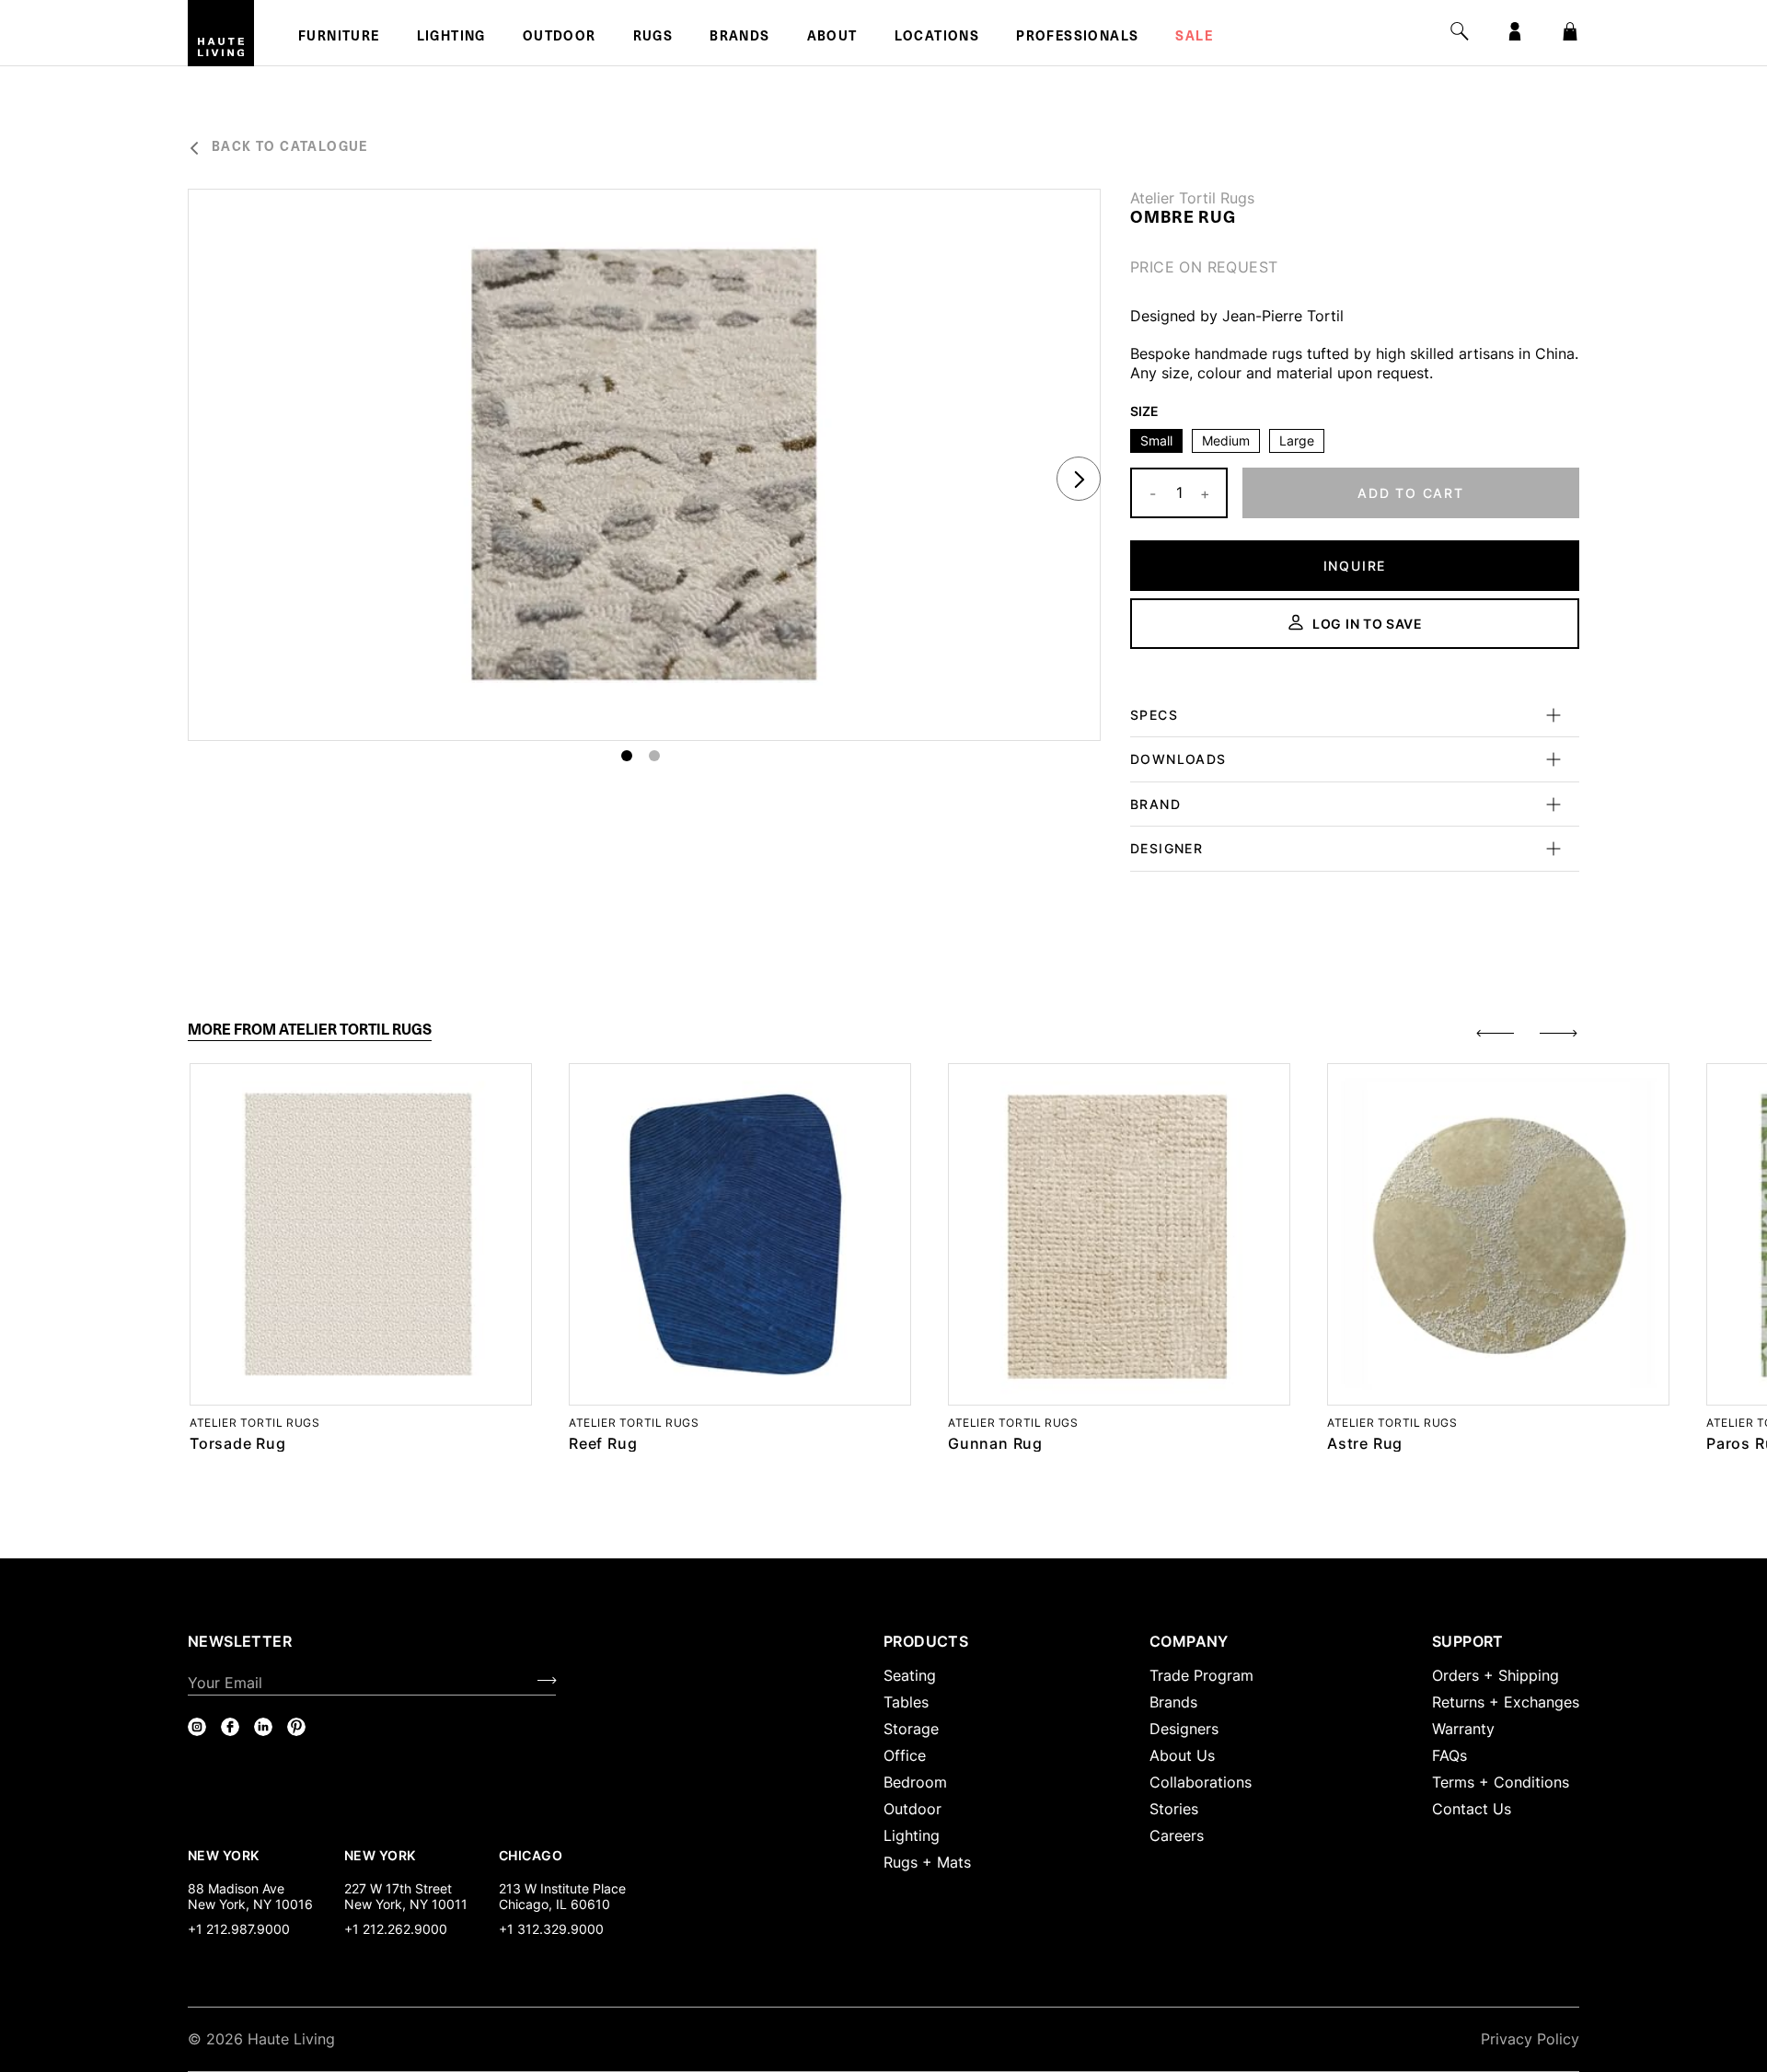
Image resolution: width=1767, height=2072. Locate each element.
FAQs (1449, 1755)
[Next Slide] (1079, 479)
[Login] (1515, 31)
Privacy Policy (1530, 2039)
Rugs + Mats (927, 1862)
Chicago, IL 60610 (554, 1904)
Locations (937, 38)
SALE (1194, 38)
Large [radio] (1297, 440)
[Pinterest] (296, 1727)
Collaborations (1201, 1782)
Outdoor (560, 38)
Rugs (653, 38)
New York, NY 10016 (250, 1904)
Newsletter (240, 1641)
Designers (1184, 1729)
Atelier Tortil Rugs (1192, 198)
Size (1144, 411)
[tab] (310, 1030)
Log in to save (1368, 624)
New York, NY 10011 (406, 1904)
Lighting (451, 38)
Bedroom (915, 1782)
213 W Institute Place (562, 1888)
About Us (1182, 1755)
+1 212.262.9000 (396, 1929)
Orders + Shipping (1496, 1675)
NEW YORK (225, 1855)
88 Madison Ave (236, 1888)
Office (905, 1755)
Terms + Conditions (1501, 1782)
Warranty (1463, 1729)
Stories (1174, 1809)
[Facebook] (230, 1727)
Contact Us (1472, 1809)
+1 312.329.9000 (551, 1929)
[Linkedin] (263, 1727)
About (832, 38)
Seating (910, 1675)
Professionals (1077, 38)
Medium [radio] (1226, 440)
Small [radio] (1156, 440)
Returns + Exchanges (1506, 1702)
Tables (906, 1702)
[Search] (1460, 31)
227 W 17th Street (398, 1888)
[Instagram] (197, 1727)
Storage (911, 1729)
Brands (739, 38)
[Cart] (1570, 31)
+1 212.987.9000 (239, 1929)
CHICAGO (531, 1855)
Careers (1177, 1835)
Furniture (339, 38)
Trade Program (1201, 1675)
